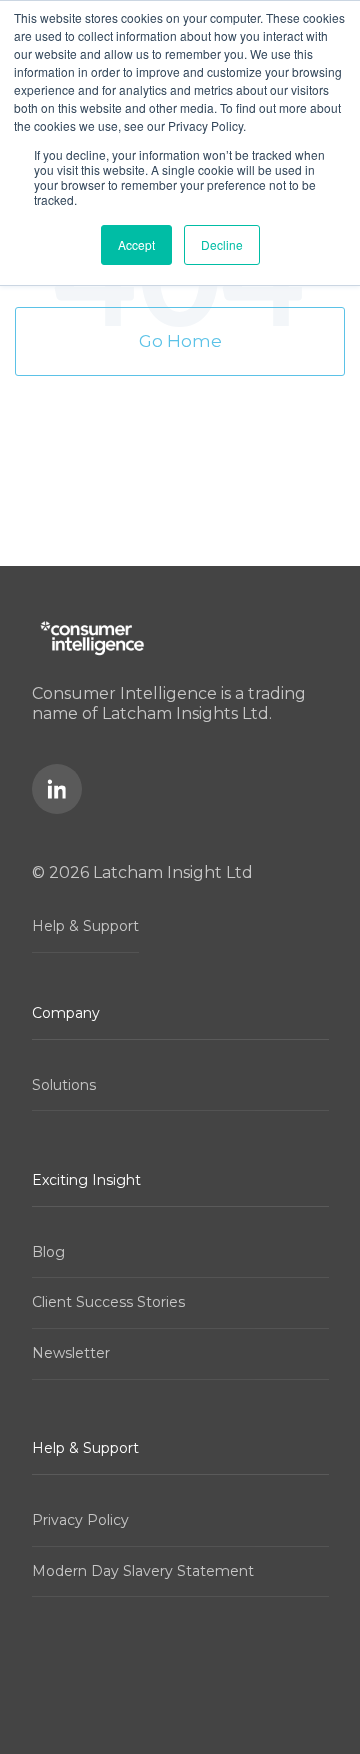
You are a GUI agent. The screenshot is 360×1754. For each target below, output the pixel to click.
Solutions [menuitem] (64, 1085)
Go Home (180, 341)
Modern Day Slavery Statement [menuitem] (143, 1571)
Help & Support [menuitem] (85, 926)
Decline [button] (222, 244)
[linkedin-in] (57, 789)
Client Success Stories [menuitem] (108, 1302)
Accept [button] (136, 244)
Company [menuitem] (66, 1013)
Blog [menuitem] (48, 1252)
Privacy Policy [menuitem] (80, 1520)
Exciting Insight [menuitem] (86, 1180)
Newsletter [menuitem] (71, 1353)
